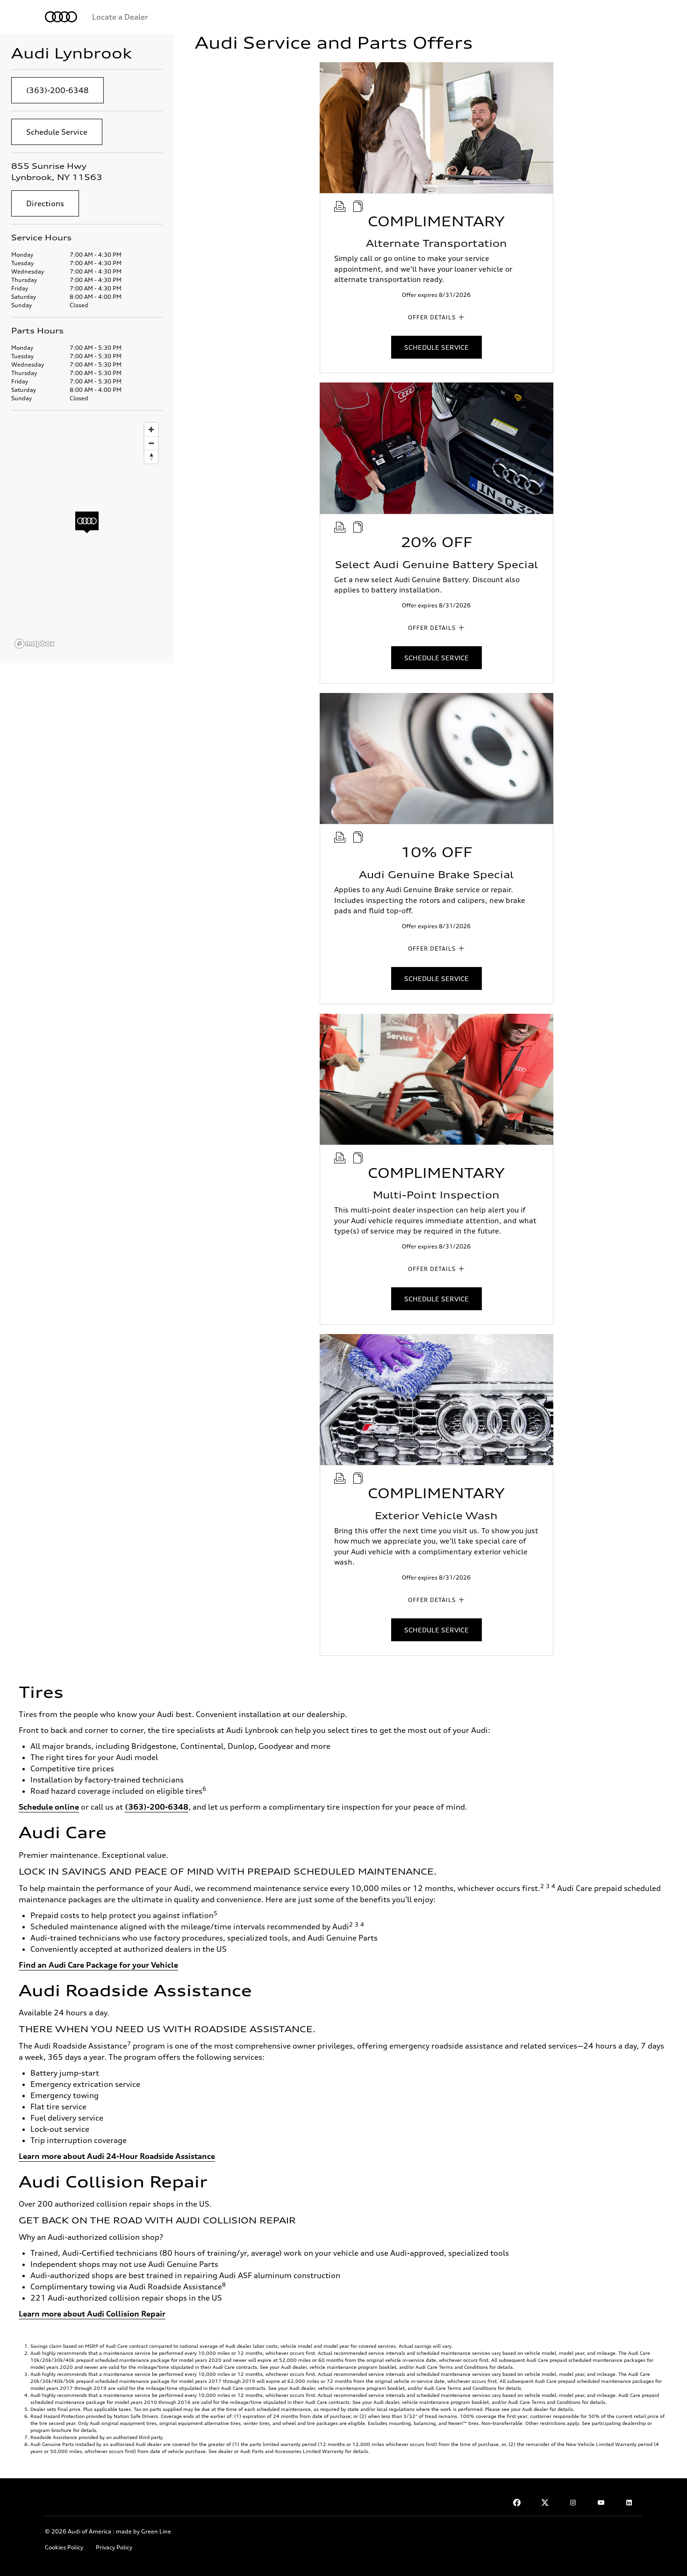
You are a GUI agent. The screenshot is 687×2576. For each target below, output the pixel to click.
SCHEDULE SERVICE (437, 347)
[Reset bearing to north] (151, 457)
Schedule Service (57, 132)
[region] (87, 535)
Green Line (156, 2531)
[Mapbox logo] (35, 644)
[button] (87, 523)
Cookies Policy (64, 2547)
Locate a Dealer (120, 17)
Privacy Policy (114, 2547)
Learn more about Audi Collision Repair (92, 2314)
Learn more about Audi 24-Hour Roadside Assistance (117, 2156)
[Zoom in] (151, 429)
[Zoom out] (151, 443)
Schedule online (49, 1807)
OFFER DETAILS (432, 317)
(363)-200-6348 (57, 90)
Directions (45, 203)
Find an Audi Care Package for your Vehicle (98, 1965)
